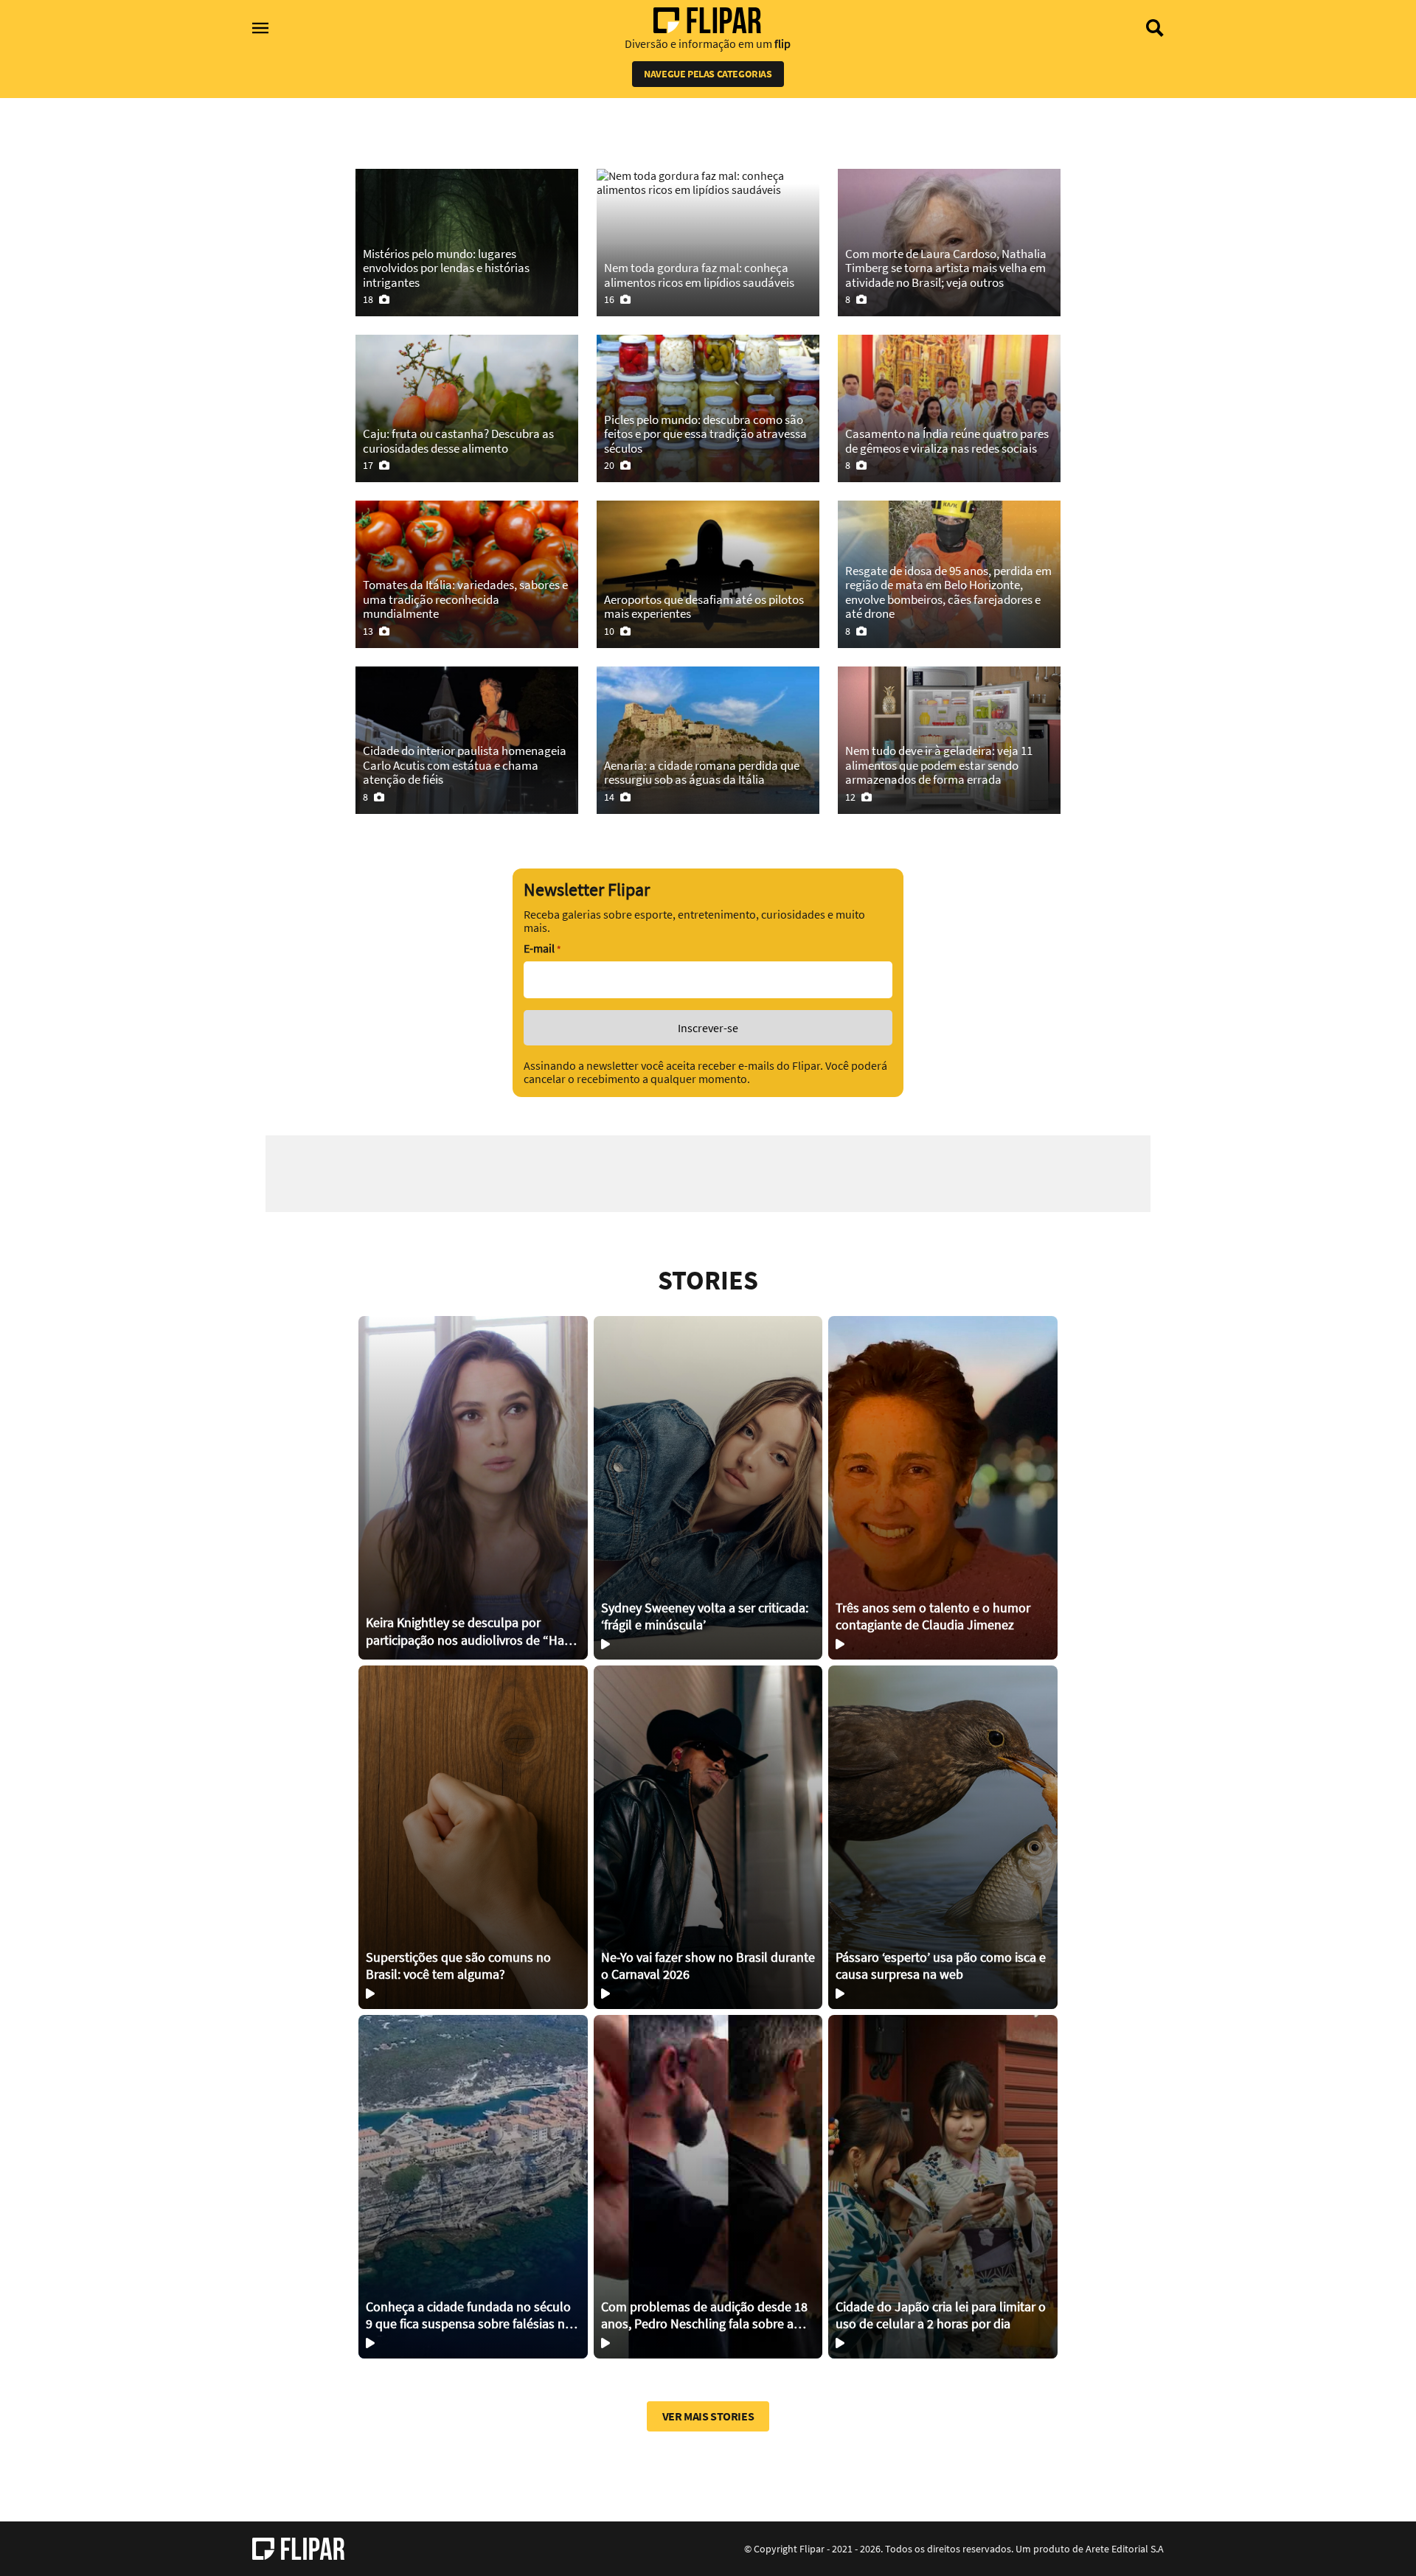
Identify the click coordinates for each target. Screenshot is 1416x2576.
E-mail (542, 948)
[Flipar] (298, 2549)
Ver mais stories (708, 2416)
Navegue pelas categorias (708, 74)
